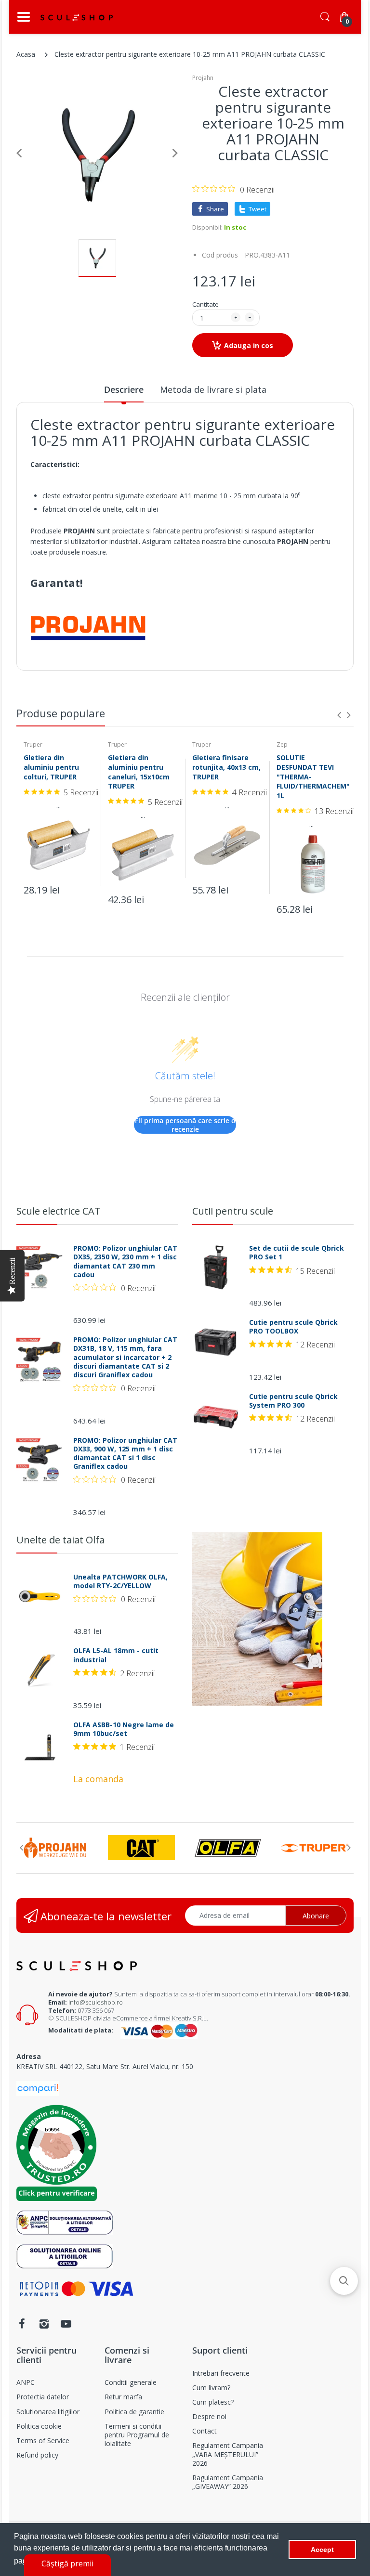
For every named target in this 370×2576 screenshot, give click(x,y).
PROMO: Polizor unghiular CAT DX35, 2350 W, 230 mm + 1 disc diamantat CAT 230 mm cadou (125, 1262)
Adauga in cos (249, 345)
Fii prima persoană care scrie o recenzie (185, 1125)
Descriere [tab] (124, 389)
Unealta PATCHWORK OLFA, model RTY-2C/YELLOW (120, 1581)
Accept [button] (322, 2550)
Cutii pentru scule (233, 1211)
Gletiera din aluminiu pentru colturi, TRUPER (51, 767)
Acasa (26, 54)
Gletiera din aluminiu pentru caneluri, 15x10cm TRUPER (139, 772)
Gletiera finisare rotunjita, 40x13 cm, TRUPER (226, 767)
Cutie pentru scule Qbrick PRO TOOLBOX (293, 1327)
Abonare (316, 1916)
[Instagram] (44, 2324)
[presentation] (339, 715)
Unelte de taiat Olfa (60, 1540)
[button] (344, 2281)
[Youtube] (66, 2324)
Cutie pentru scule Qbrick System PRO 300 (293, 1401)
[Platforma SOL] (65, 2256)
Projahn (203, 78)
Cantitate (205, 304)
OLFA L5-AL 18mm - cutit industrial (116, 1655)
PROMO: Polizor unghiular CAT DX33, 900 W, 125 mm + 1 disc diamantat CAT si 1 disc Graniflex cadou (125, 1454)
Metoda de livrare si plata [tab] (213, 389)
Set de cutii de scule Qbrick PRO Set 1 (297, 1253)
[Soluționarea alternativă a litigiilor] (65, 2222)
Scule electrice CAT (59, 1211)
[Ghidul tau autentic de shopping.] (38, 2088)
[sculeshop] (77, 17)
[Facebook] (22, 2324)
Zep (282, 744)
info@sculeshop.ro (96, 2002)
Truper (33, 744)
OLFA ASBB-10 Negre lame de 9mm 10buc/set (124, 1729)
